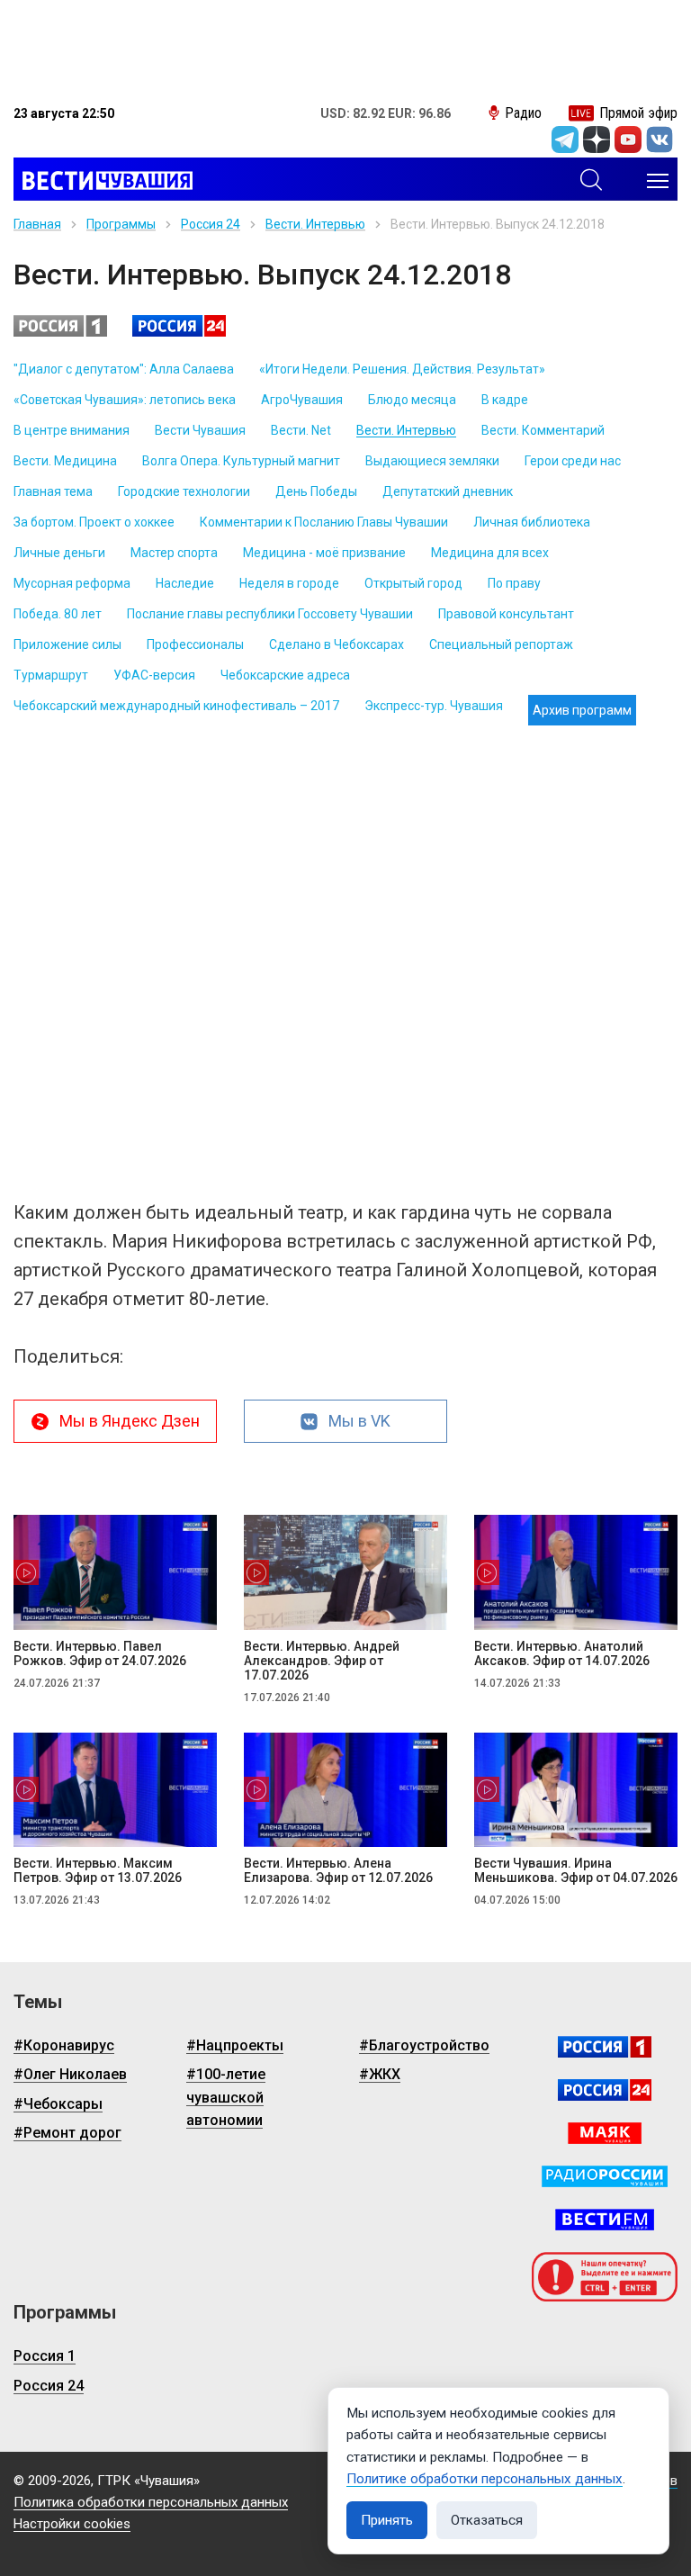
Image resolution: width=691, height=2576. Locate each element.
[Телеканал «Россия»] (605, 2047)
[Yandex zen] (597, 140)
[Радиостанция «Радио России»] (605, 2176)
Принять (387, 2520)
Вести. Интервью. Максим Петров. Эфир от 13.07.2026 (98, 1870)
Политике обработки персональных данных (485, 2479)
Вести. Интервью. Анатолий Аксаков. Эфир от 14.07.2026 (562, 1653)
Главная (37, 224)
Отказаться (487, 2520)
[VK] (660, 140)
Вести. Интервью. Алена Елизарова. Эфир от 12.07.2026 (338, 1870)
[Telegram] (565, 140)
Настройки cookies (72, 2524)
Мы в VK (359, 1421)
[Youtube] (628, 140)
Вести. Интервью (315, 224)
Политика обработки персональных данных (151, 2502)
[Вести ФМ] (605, 2220)
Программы (121, 224)
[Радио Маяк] (605, 2133)
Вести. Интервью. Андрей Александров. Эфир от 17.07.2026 (322, 1661)
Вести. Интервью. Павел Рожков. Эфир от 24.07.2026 (100, 1653)
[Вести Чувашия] (103, 181)
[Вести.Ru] (605, 2090)
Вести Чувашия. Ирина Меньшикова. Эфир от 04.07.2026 (576, 1870)
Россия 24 (211, 224)
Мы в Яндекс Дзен (130, 1421)
